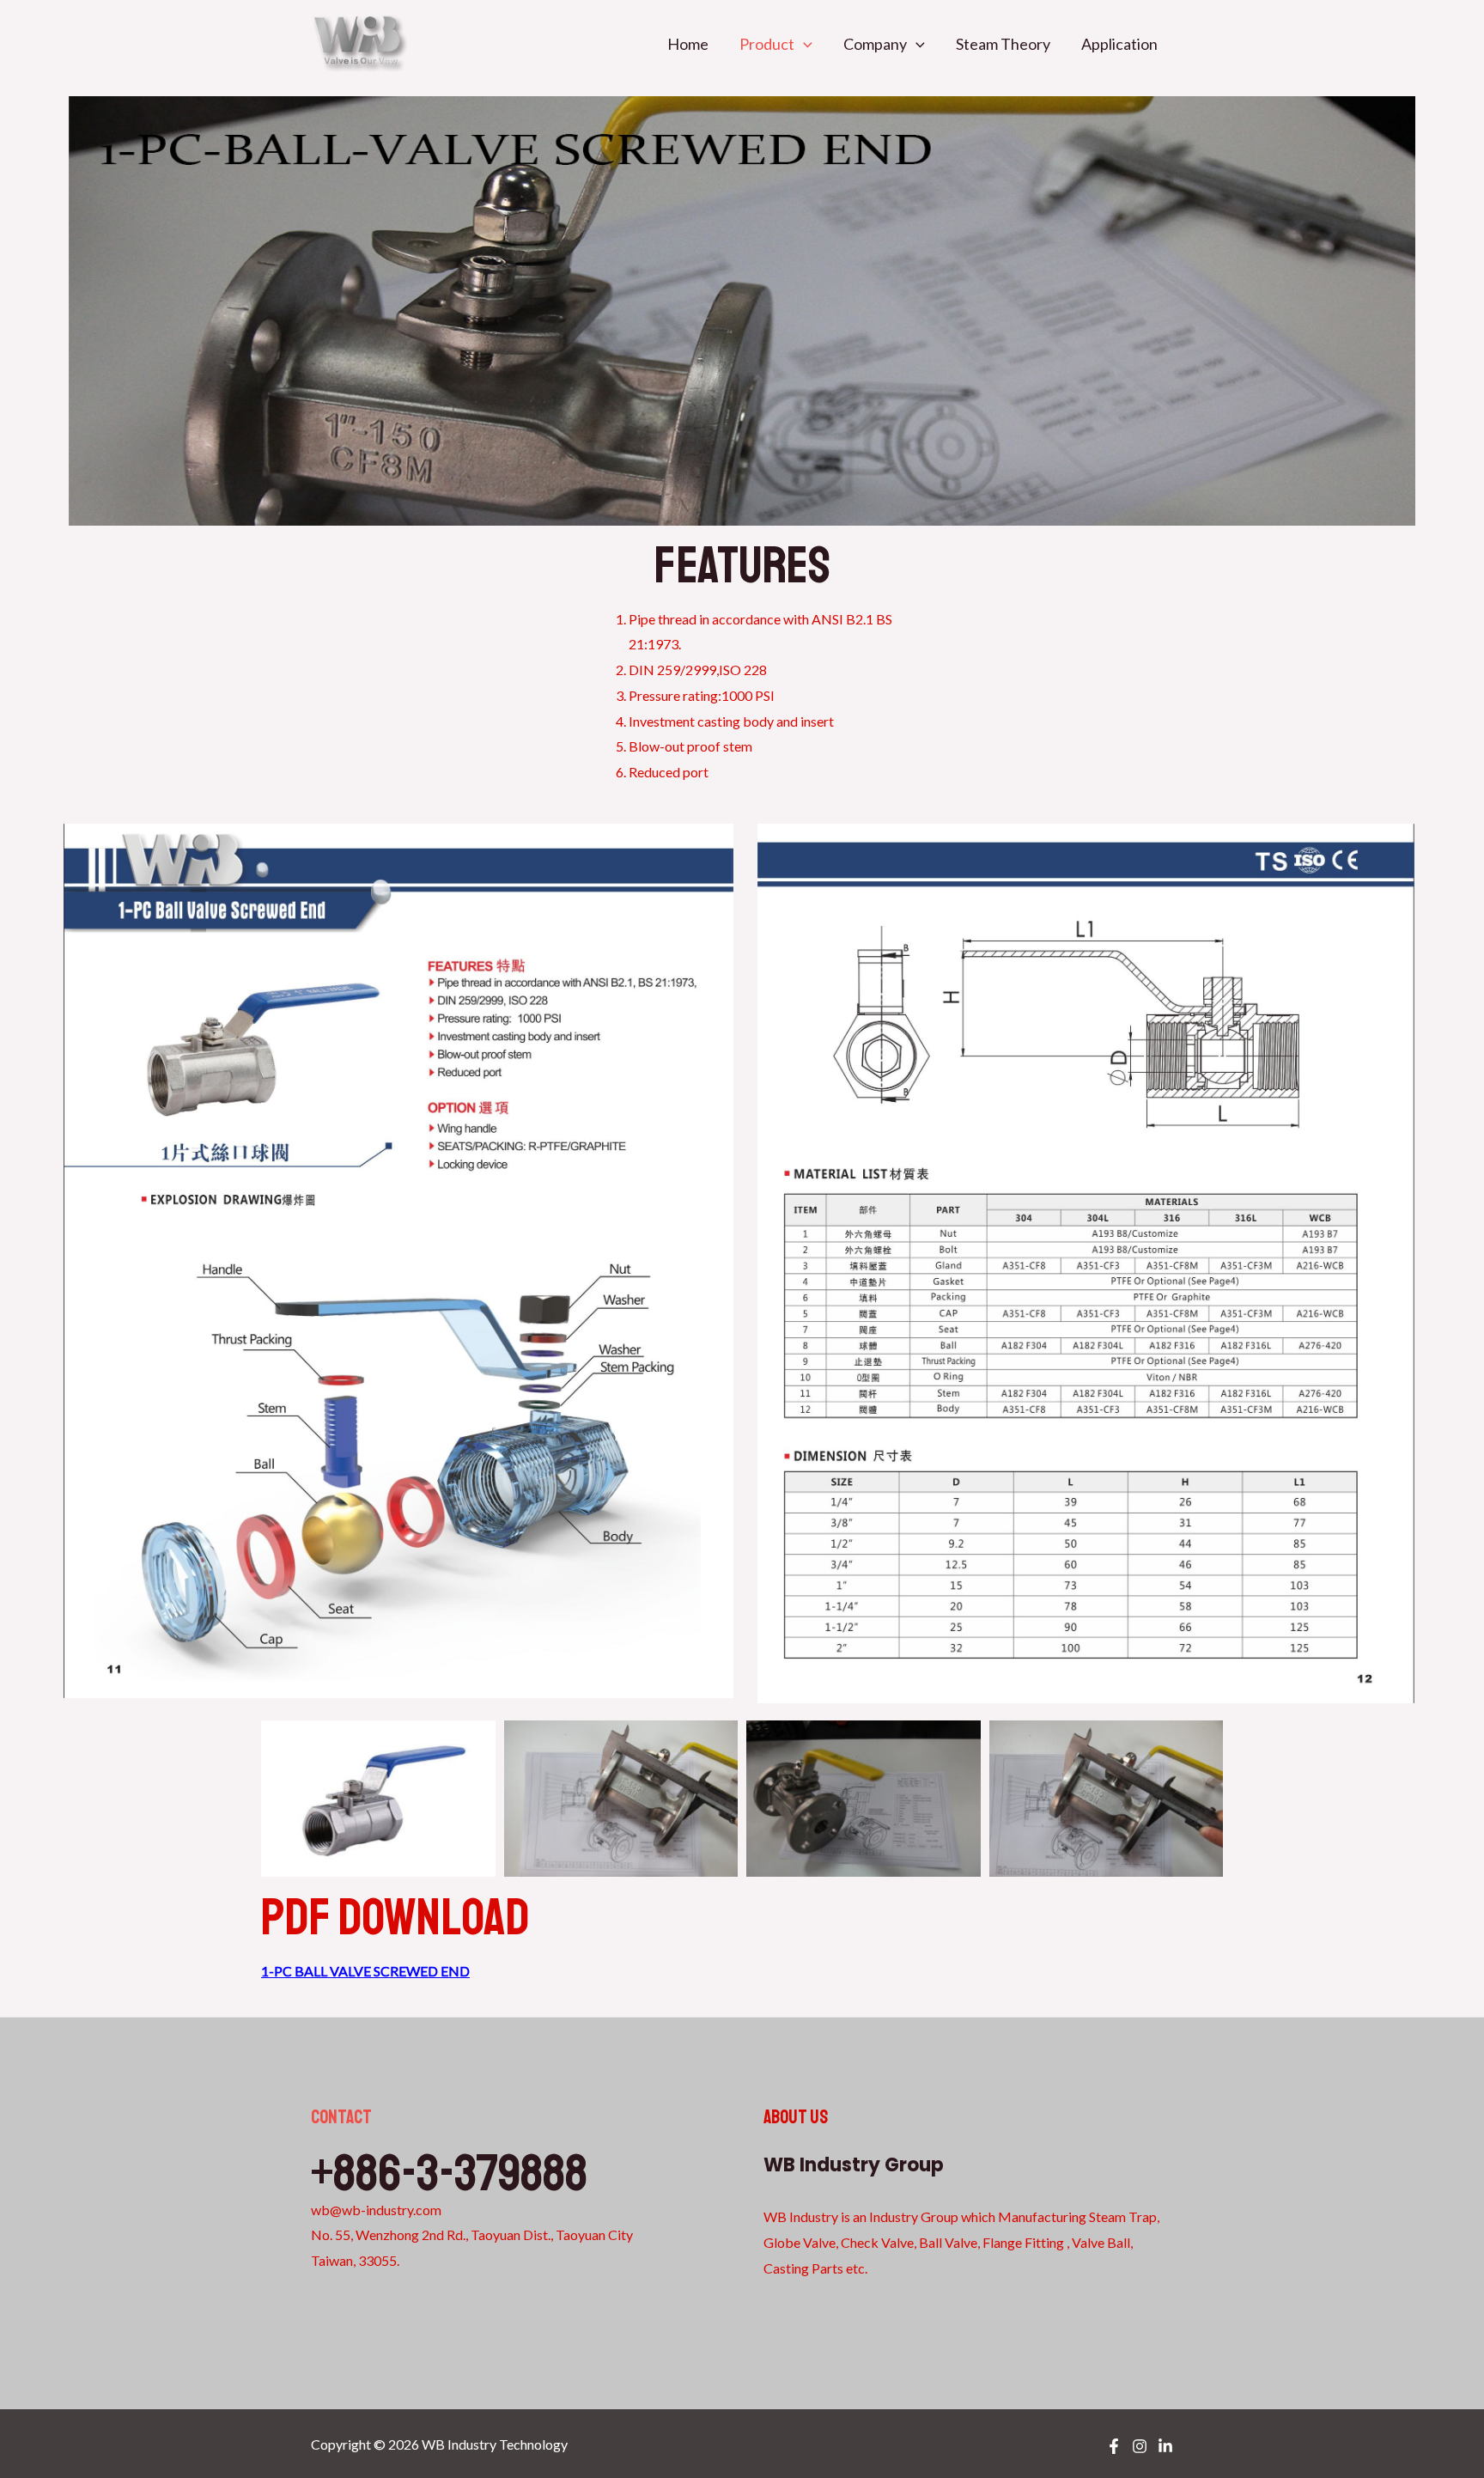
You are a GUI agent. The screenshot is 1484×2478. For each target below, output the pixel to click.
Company (875, 44)
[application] (803, 44)
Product (767, 44)
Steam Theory (1003, 44)
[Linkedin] (1165, 2446)
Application (1119, 44)
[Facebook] (1114, 2446)
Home (688, 44)
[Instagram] (1140, 2446)
